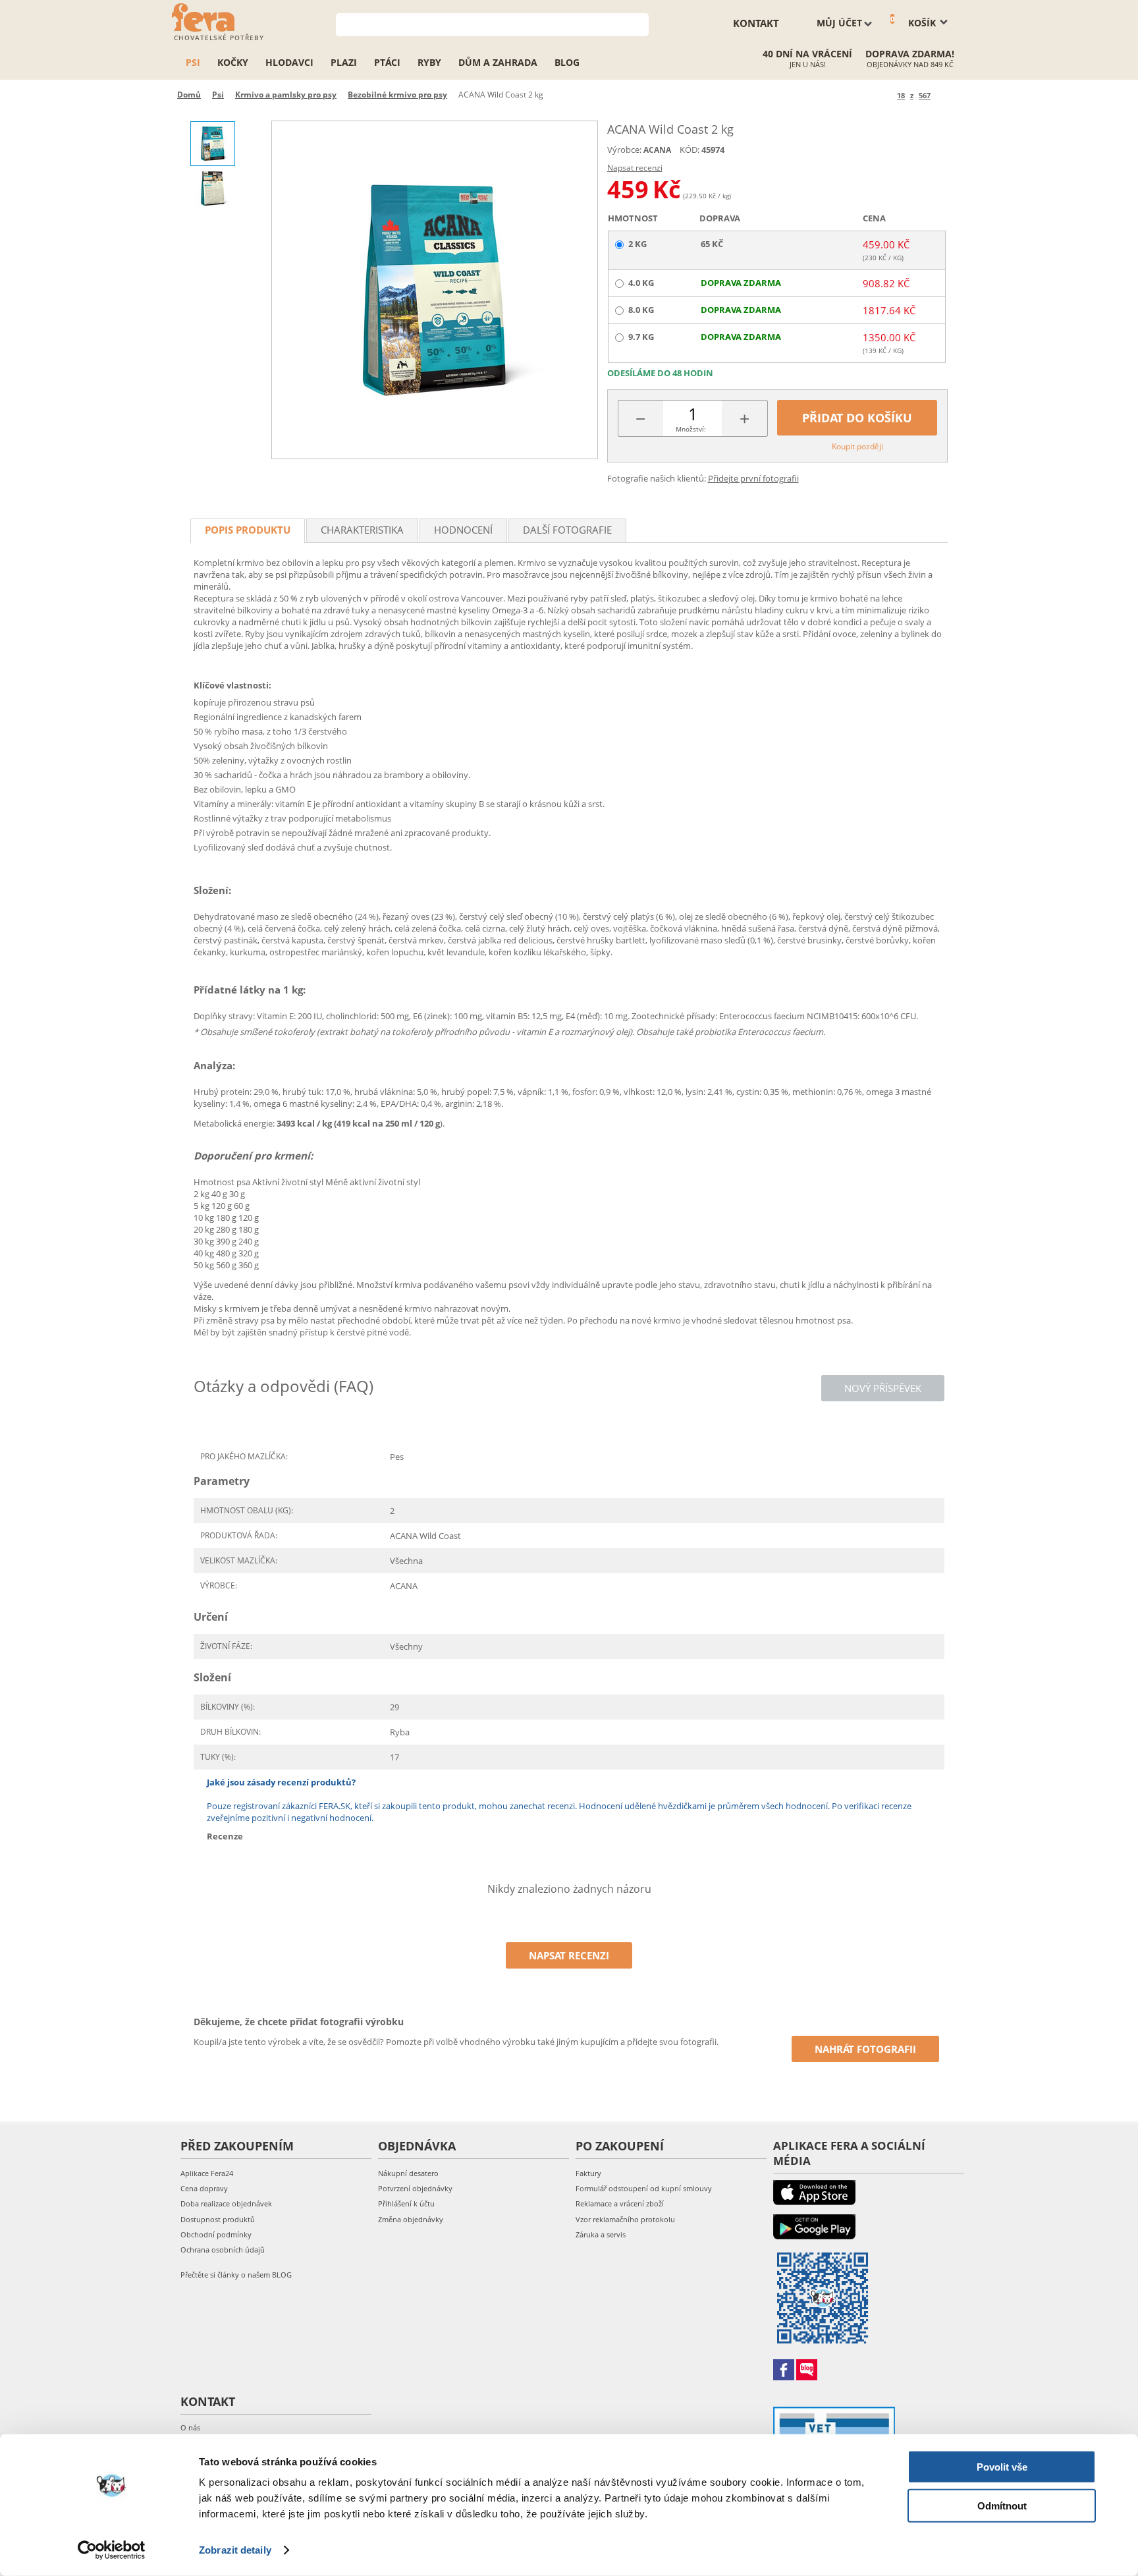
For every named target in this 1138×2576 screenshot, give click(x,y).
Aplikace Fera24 (207, 2173)
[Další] (943, 95)
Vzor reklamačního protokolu (625, 2219)
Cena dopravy (204, 2188)
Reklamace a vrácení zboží (620, 2203)
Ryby (429, 62)
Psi (193, 62)
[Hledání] (639, 23)
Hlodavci (289, 62)
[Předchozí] (885, 95)
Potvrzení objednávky (415, 2188)
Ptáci (387, 62)
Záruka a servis (601, 2234)
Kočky (233, 62)
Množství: (691, 429)
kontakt (756, 23)
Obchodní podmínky (216, 2234)
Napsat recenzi (635, 168)
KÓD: (690, 150)
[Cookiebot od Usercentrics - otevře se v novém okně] (112, 2550)
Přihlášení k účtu (406, 2203)
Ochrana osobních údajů (223, 2250)
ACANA (657, 150)
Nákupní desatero (408, 2173)
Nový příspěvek (883, 1388)
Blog (567, 62)
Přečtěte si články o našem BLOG (236, 2275)
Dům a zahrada (498, 62)
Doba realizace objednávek (226, 2203)
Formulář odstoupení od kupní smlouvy (644, 2188)
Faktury (588, 2173)
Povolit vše (1002, 2467)
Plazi (344, 62)
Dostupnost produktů (218, 2219)
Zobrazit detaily (235, 2550)
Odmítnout (1002, 2505)
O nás (190, 2427)
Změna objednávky (411, 2219)
